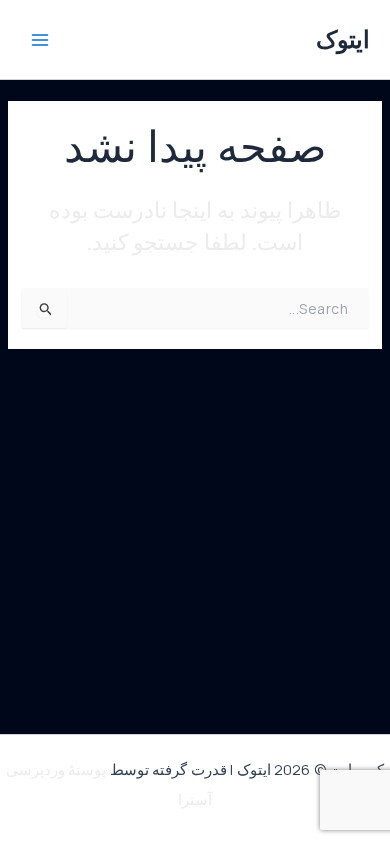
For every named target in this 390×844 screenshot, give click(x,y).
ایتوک (343, 39)
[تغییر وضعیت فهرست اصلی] (40, 40)
